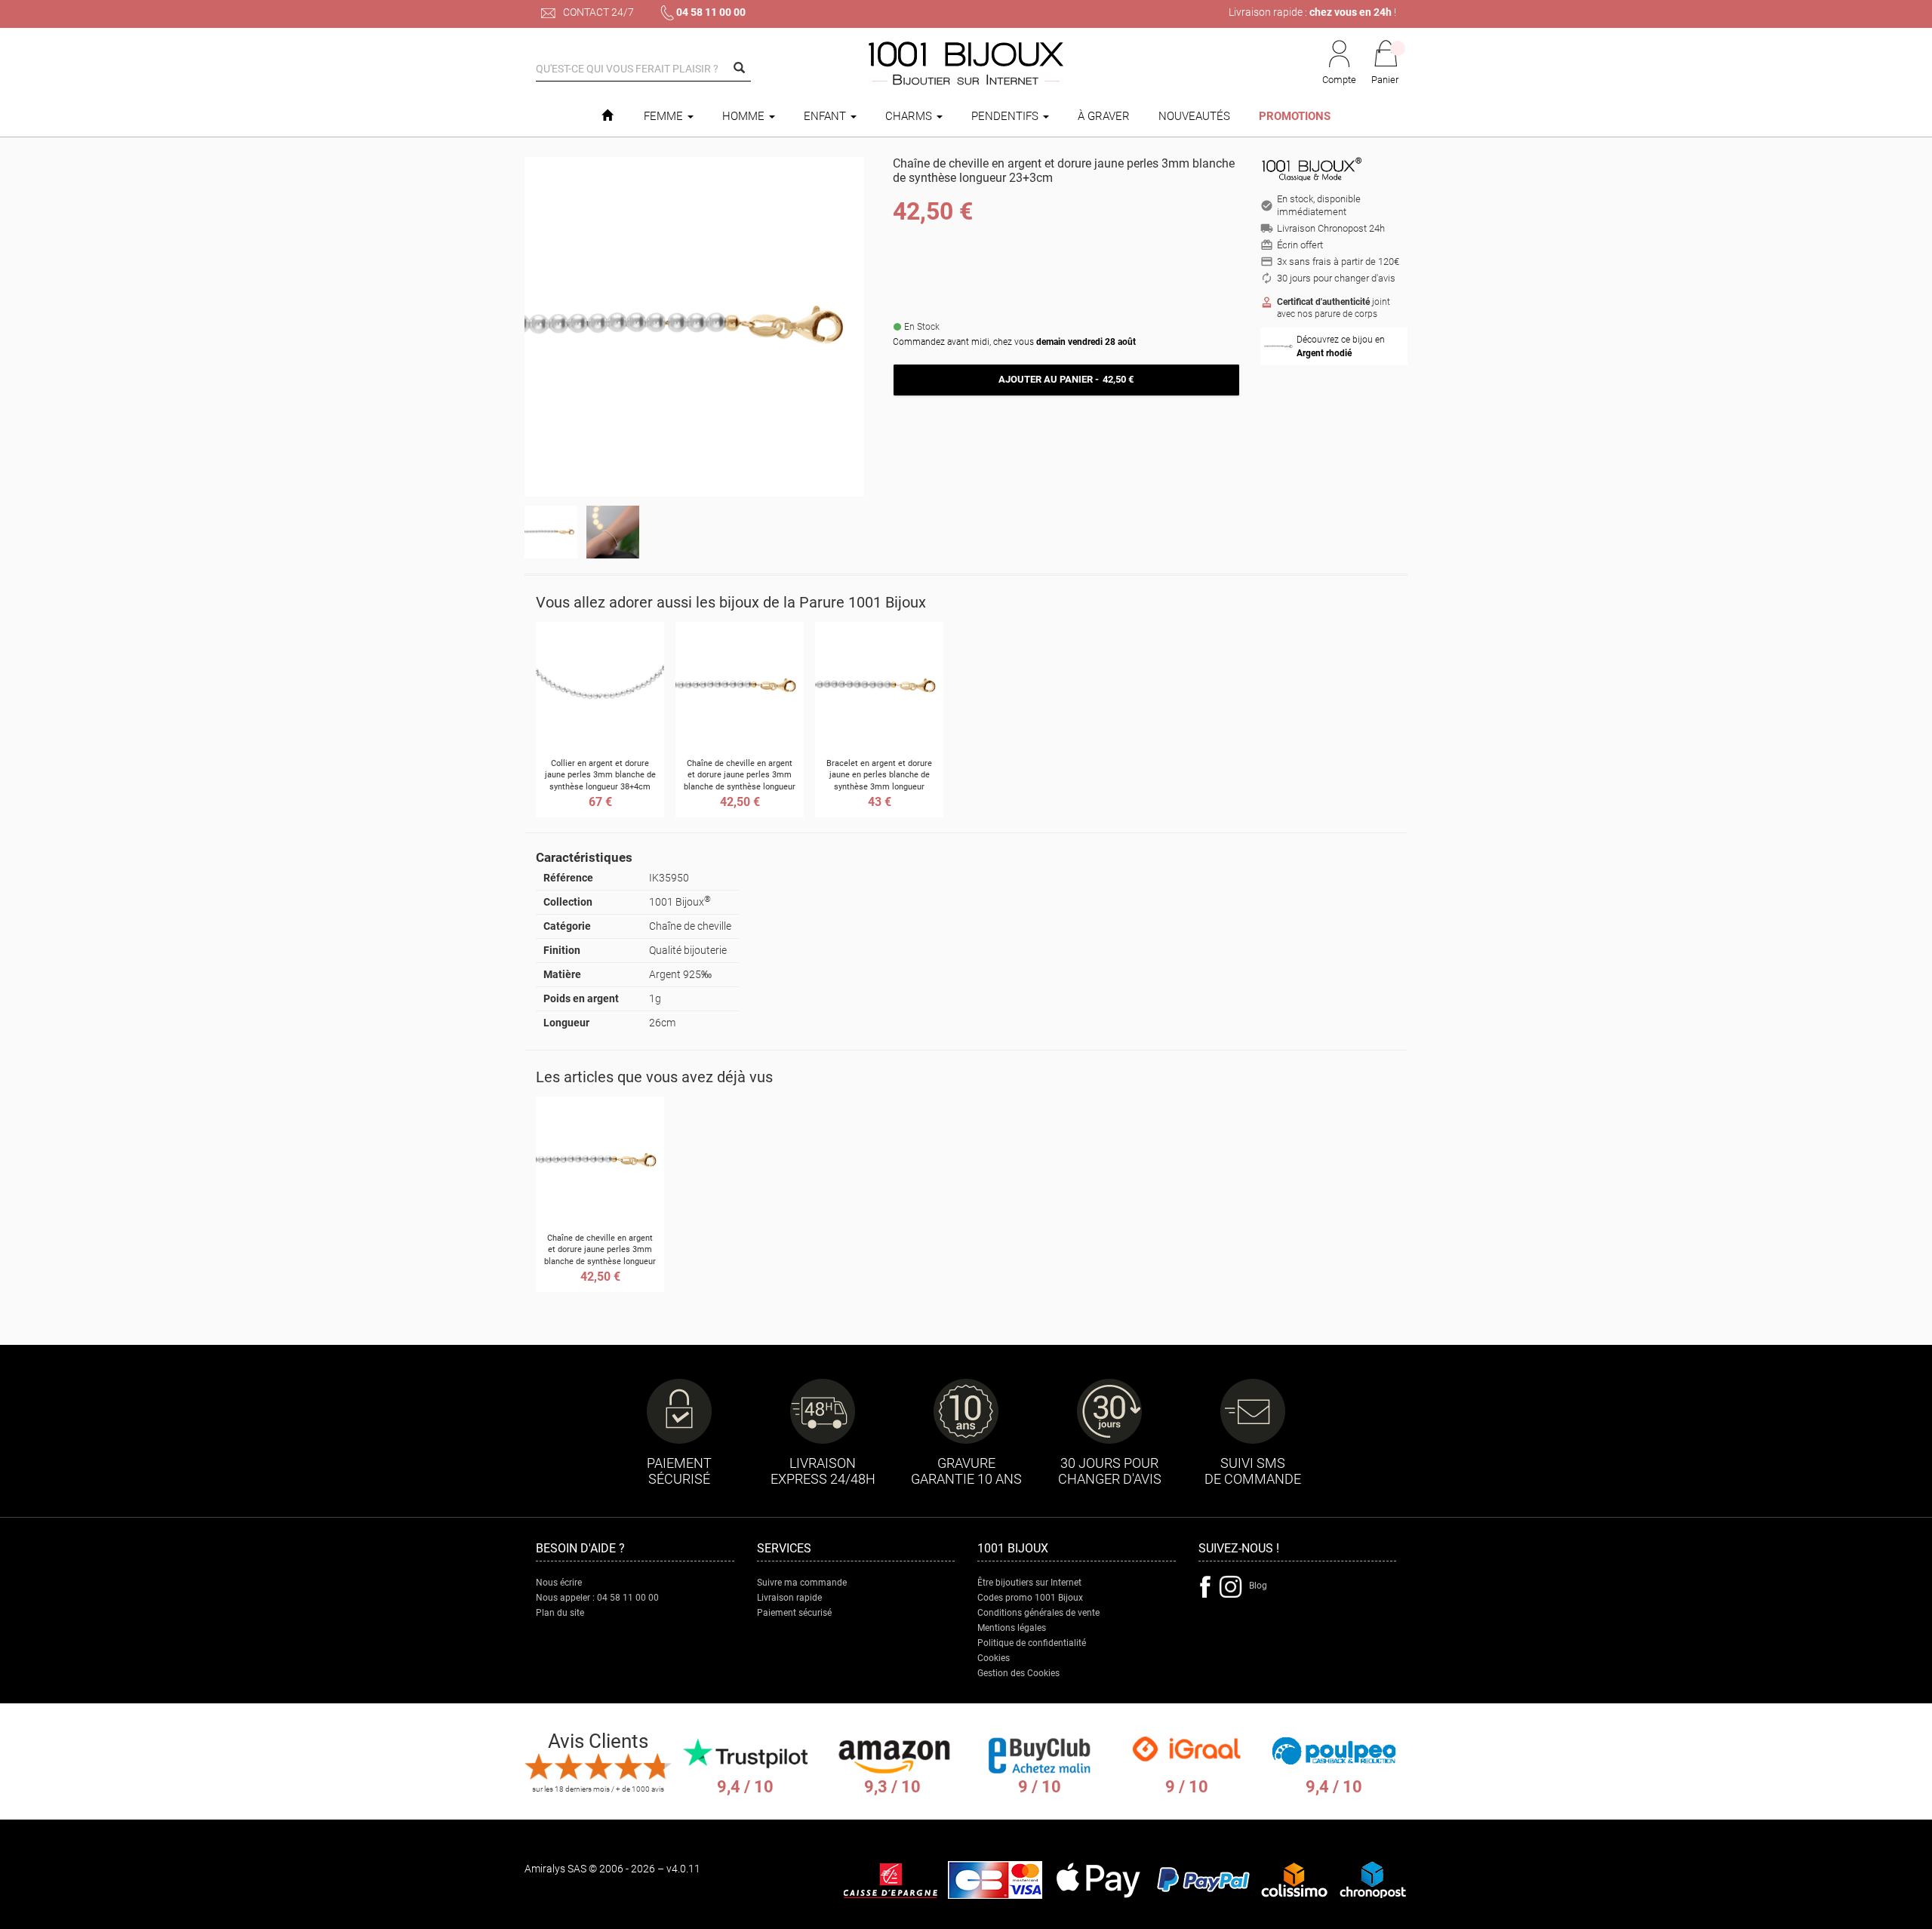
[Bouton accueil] (607, 116)
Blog (1258, 1586)
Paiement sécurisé (794, 1613)
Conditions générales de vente (1038, 1613)
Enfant (826, 116)
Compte (1339, 80)
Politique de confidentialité (1032, 1643)
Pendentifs (1006, 116)
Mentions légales (1012, 1628)
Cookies (994, 1658)
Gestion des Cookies (1018, 1673)
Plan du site (560, 1613)
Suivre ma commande (802, 1583)
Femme (665, 116)
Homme (745, 116)
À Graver (1104, 116)
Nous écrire (559, 1583)
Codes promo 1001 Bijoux (1030, 1598)
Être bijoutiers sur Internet (1029, 1583)
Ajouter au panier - (1066, 379)
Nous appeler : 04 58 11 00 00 (597, 1598)
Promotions (1295, 116)
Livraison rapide (789, 1598)
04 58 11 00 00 (711, 12)
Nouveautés (1194, 116)
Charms (910, 116)
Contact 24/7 (597, 12)
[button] (1386, 63)
